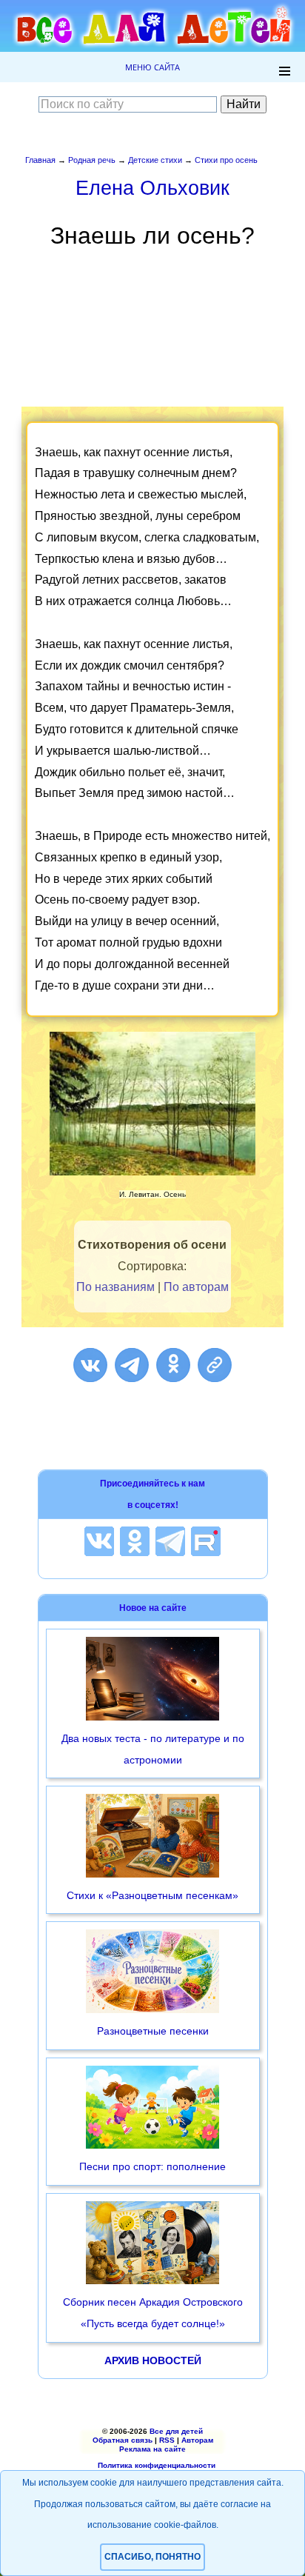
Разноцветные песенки (153, 2031)
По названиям (115, 1287)
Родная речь (92, 160)
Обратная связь (123, 2440)
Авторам (197, 2440)
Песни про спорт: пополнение (152, 2166)
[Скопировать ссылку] (215, 1365)
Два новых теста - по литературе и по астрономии (153, 1749)
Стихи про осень (226, 160)
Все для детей (176, 2431)
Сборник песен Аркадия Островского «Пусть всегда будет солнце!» (153, 2313)
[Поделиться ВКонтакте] (90, 1365)
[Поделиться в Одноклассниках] (173, 1365)
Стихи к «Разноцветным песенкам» (152, 1895)
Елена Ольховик (152, 188)
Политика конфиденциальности (157, 2465)
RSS (167, 2440)
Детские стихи (155, 160)
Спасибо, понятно (152, 2557)
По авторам (196, 1287)
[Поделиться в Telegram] (132, 1365)
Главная (40, 160)
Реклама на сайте (152, 2449)
